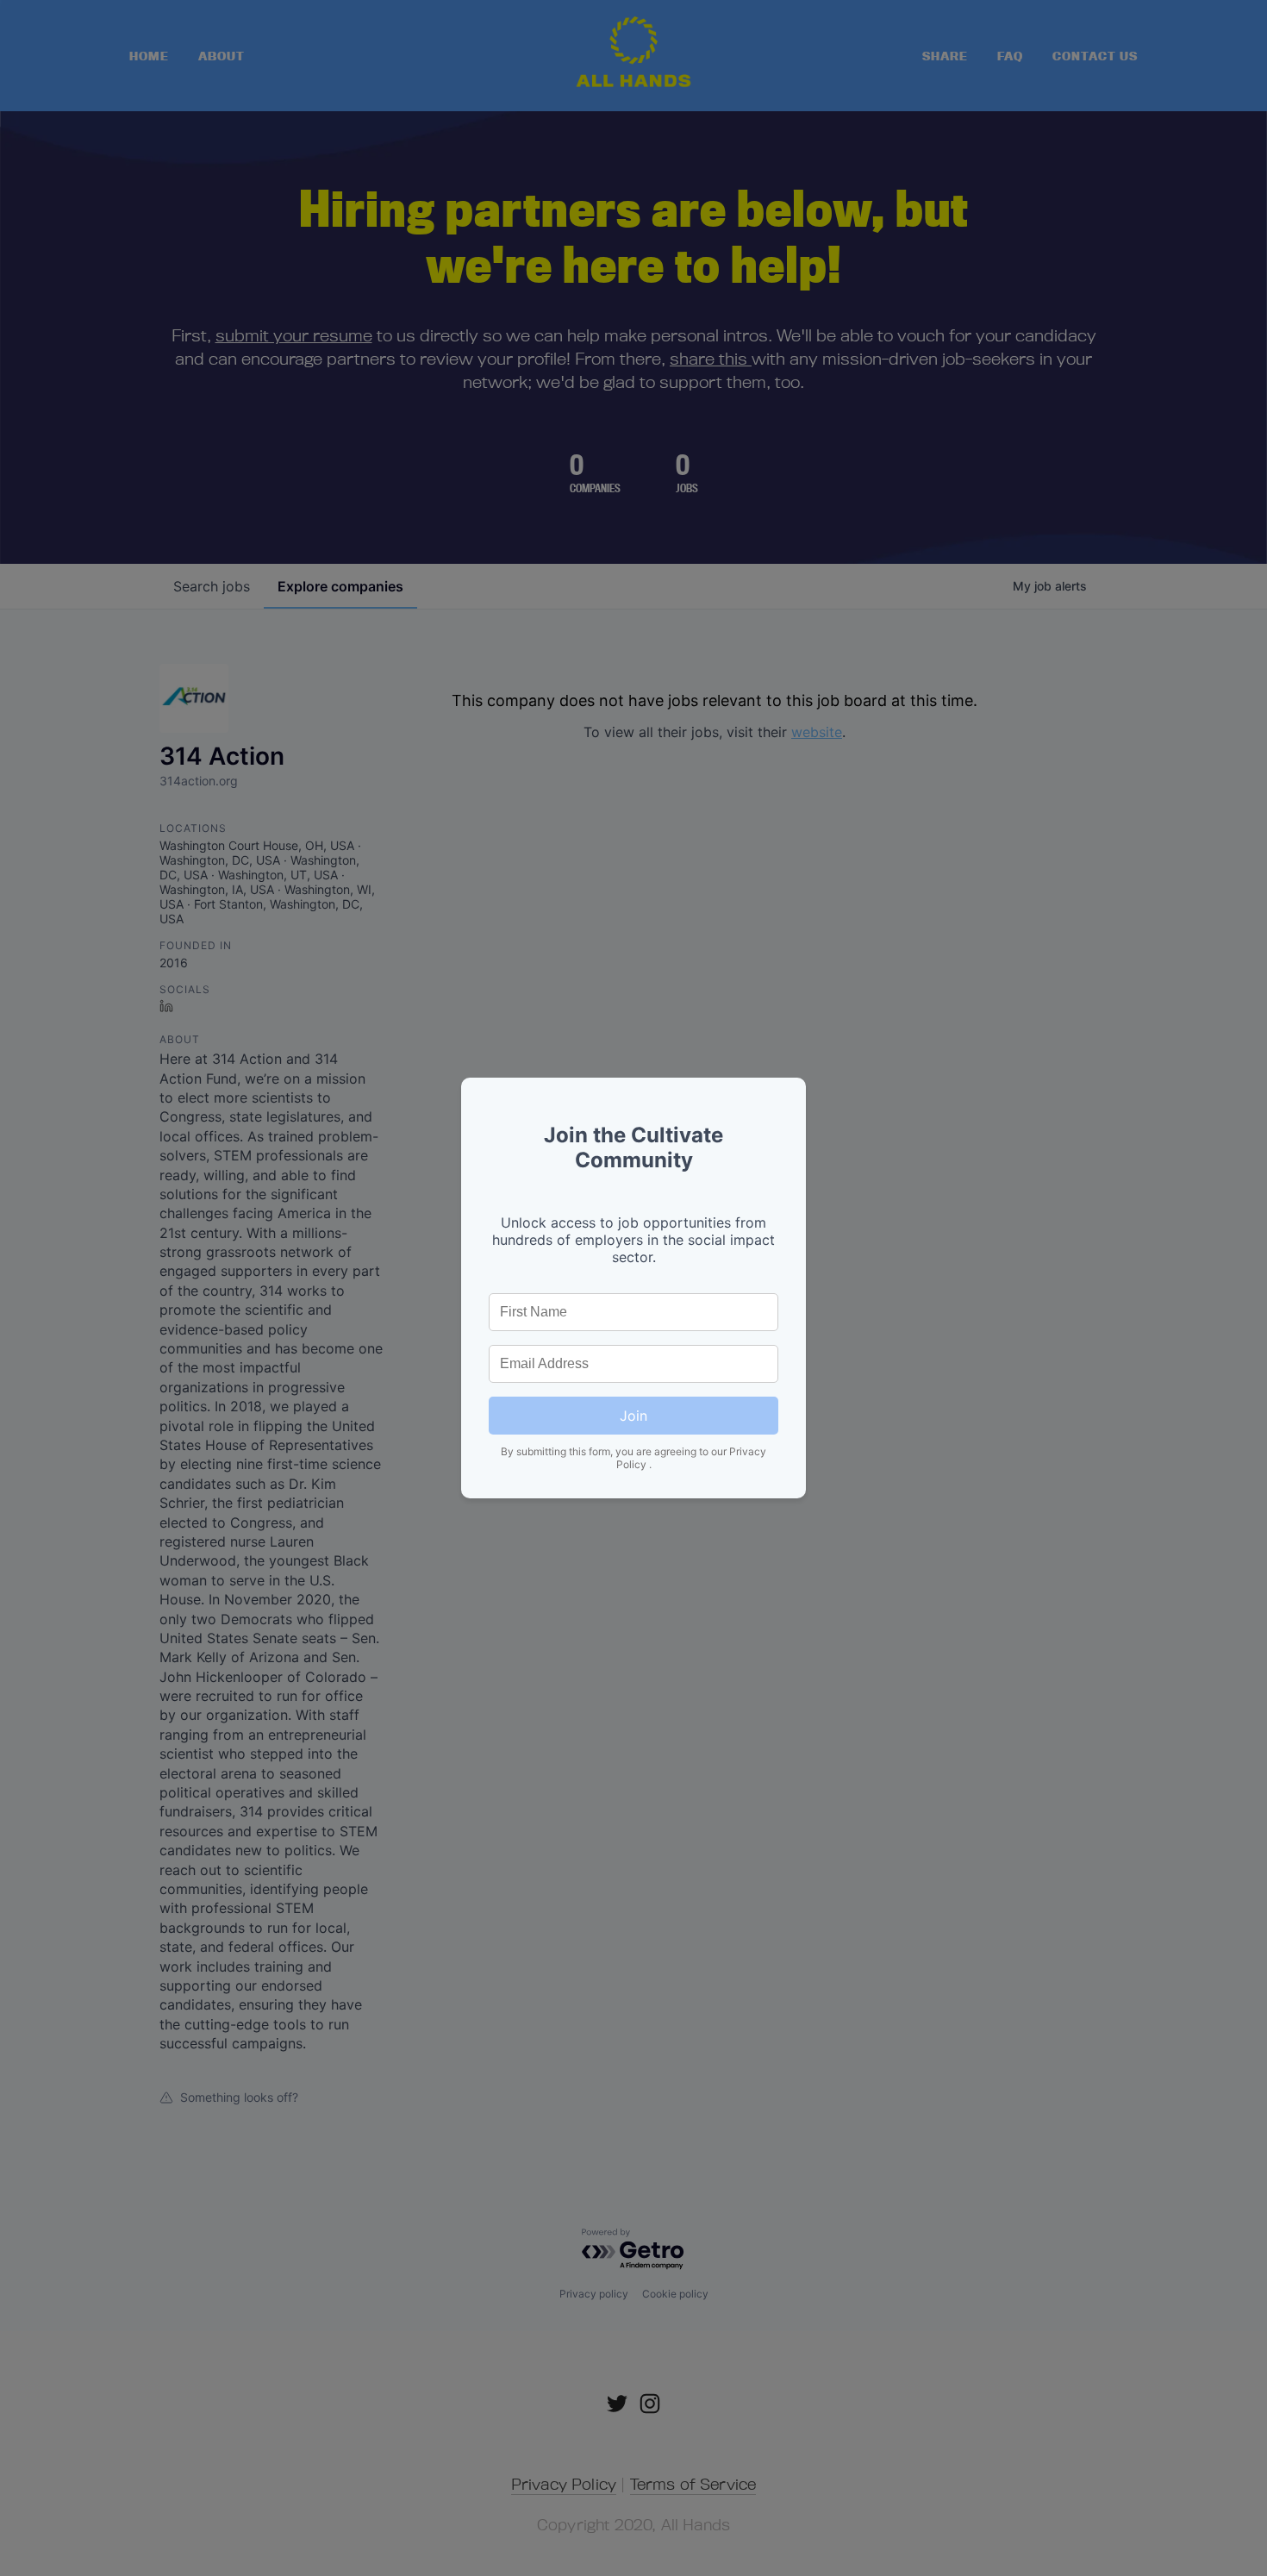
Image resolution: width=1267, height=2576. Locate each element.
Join (633, 1416)
